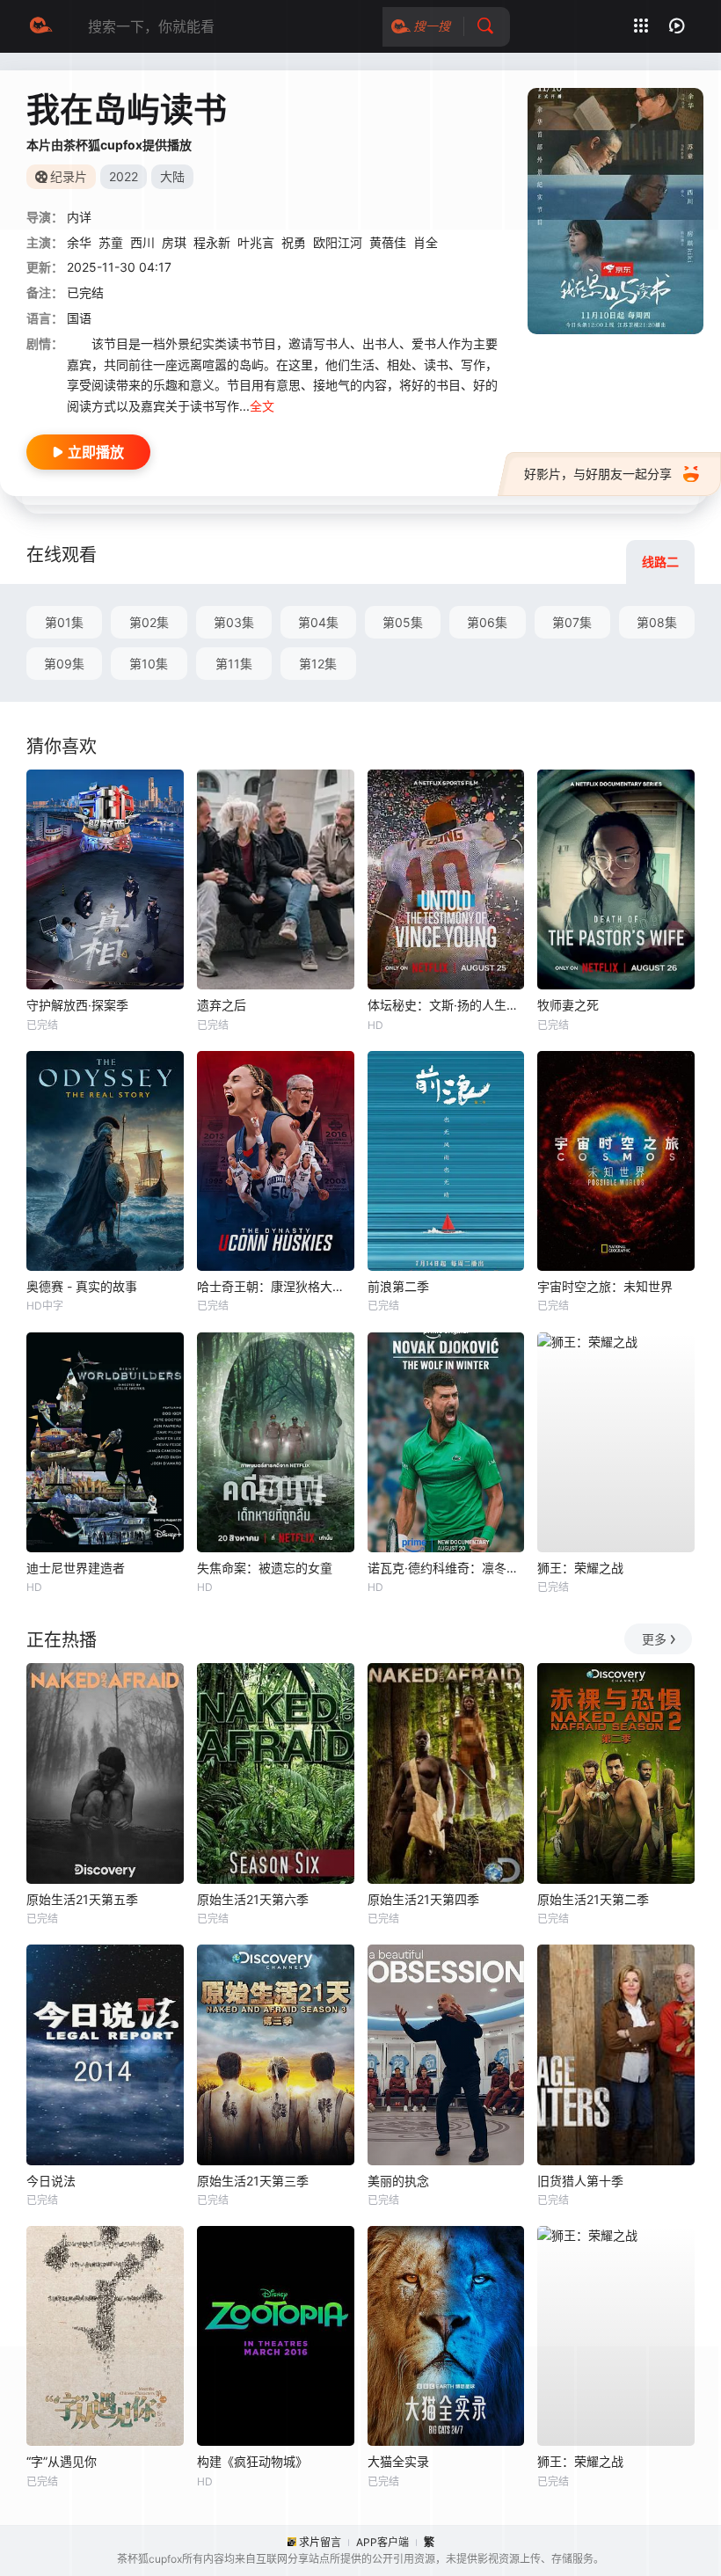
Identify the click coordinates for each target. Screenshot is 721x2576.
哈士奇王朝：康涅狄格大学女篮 (276, 1286)
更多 (654, 1639)
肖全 (426, 242)
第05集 (403, 622)
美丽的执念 (398, 2181)
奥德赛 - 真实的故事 (82, 1286)
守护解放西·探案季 (77, 1005)
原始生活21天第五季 (82, 1899)
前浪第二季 (398, 1286)
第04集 (318, 622)
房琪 (174, 242)
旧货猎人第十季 (580, 2181)
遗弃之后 (222, 1005)
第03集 (234, 622)
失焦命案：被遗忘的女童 (265, 1568)
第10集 (149, 664)
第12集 (318, 664)
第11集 (234, 664)
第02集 (149, 622)
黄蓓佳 (388, 242)
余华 (79, 242)
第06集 (487, 622)
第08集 (657, 622)
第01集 (64, 622)
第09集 (64, 664)
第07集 (572, 622)
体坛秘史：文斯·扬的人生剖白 (446, 1005)
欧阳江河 (338, 242)
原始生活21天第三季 (253, 2181)
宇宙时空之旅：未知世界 (605, 1286)
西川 (142, 242)
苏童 (111, 242)
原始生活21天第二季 (593, 1899)
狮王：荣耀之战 (580, 1568)
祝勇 (294, 242)
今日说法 (51, 2181)
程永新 (212, 242)
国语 (79, 318)
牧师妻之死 (568, 1005)
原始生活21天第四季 (423, 1899)
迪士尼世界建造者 (76, 1568)
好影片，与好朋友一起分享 (598, 474)
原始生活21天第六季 (253, 1899)
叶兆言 (256, 242)
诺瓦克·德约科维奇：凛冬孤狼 (446, 1568)
